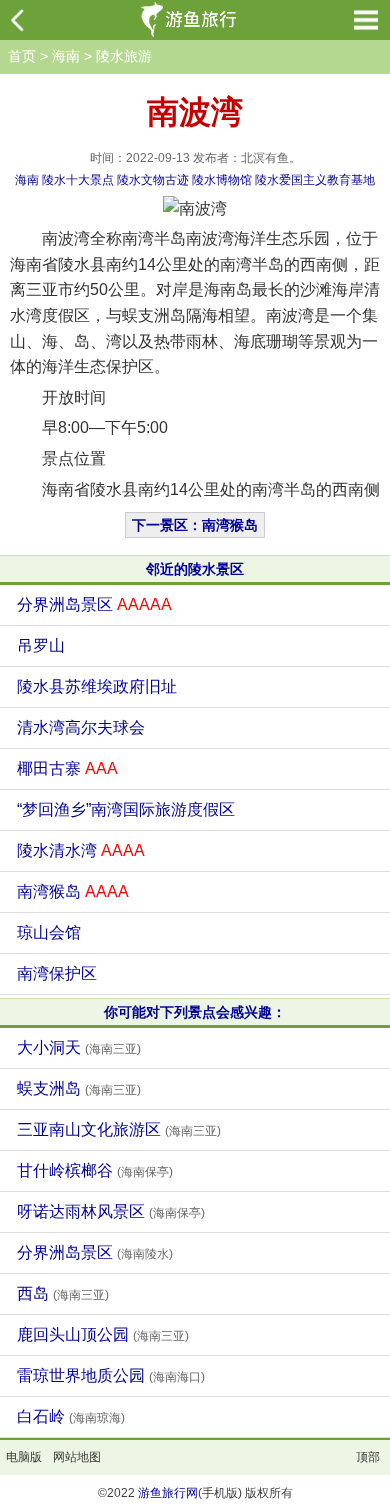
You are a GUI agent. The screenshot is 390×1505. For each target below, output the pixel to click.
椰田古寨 (67, 768)
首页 (22, 56)
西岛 (63, 1293)
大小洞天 (79, 1047)
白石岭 (71, 1416)
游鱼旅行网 (168, 1493)
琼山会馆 (49, 932)
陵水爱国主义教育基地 (315, 180)
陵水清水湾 (81, 850)
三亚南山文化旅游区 (119, 1129)
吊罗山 (41, 645)
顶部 (368, 1457)
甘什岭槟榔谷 (95, 1170)
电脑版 (24, 1457)
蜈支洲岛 (79, 1088)
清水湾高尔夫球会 (81, 727)
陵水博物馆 (222, 180)
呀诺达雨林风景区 (111, 1211)
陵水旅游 (124, 56)
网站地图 (77, 1457)
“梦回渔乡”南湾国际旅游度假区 (126, 809)
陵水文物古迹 (153, 180)
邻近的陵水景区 (195, 569)
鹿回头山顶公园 (103, 1334)
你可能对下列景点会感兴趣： (195, 1012)
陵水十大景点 (78, 180)
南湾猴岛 (73, 891)
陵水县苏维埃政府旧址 (97, 686)
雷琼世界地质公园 (111, 1375)
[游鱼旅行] (191, 20)
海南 (66, 56)
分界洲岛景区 (94, 604)
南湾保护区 (57, 973)
